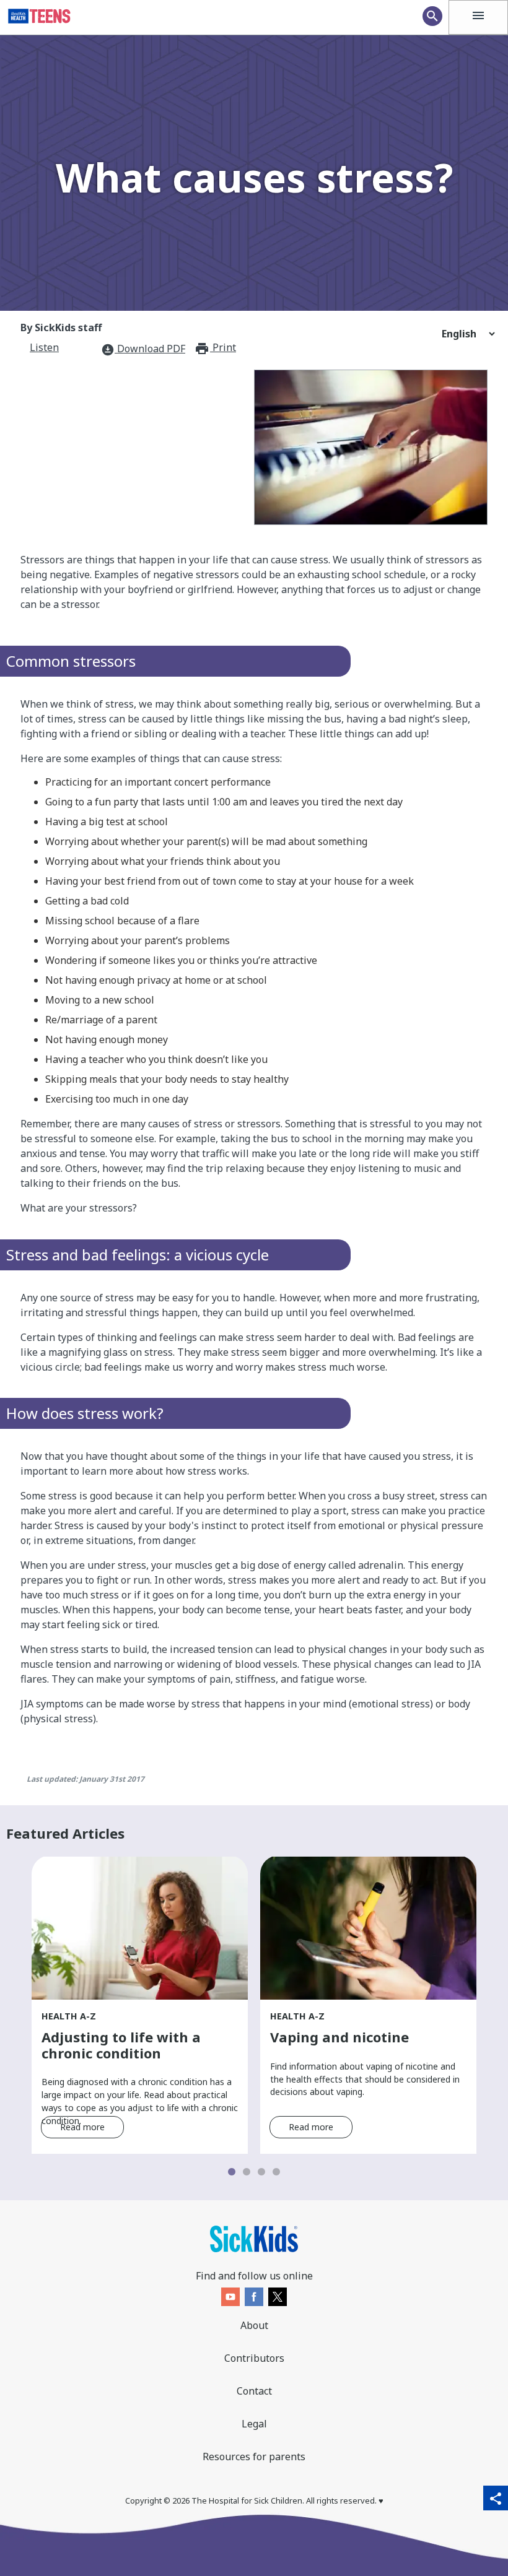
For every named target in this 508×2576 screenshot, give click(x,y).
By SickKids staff (61, 327)
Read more (82, 2127)
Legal (254, 2424)
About (254, 2325)
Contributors (254, 2358)
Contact (254, 2391)
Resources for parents (254, 2457)
